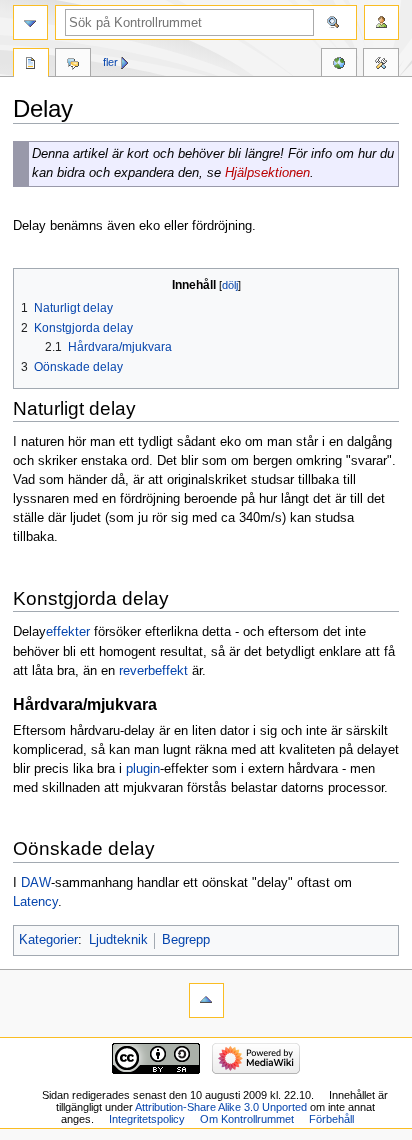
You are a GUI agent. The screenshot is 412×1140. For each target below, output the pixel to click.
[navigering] (30, 22)
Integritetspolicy (147, 1119)
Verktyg (381, 65)
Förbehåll (331, 1119)
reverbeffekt (153, 671)
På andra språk (339, 65)
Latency (35, 902)
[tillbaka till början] (206, 1000)
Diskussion (73, 65)
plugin (143, 769)
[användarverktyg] (381, 22)
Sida (31, 65)
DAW (36, 883)
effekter (68, 632)
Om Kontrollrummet (247, 1119)
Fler (110, 62)
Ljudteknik (118, 940)
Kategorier (48, 940)
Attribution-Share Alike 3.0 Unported (221, 1107)
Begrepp (186, 940)
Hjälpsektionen (267, 173)
